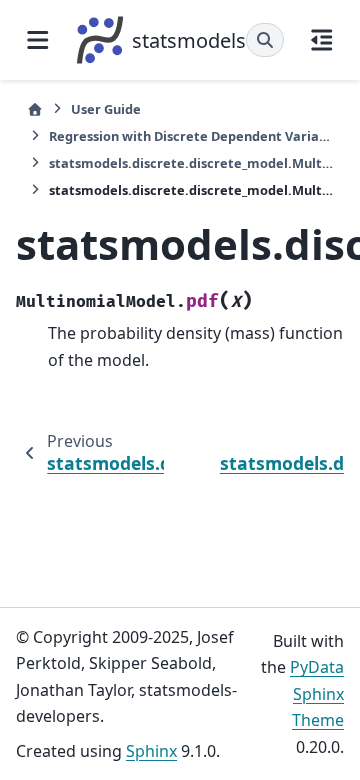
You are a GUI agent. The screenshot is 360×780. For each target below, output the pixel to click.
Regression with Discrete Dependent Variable (191, 136)
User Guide (106, 109)
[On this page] (322, 40)
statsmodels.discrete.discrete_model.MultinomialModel (191, 163)
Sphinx (151, 751)
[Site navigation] (38, 40)
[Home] (35, 109)
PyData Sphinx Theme (317, 693)
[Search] (265, 40)
